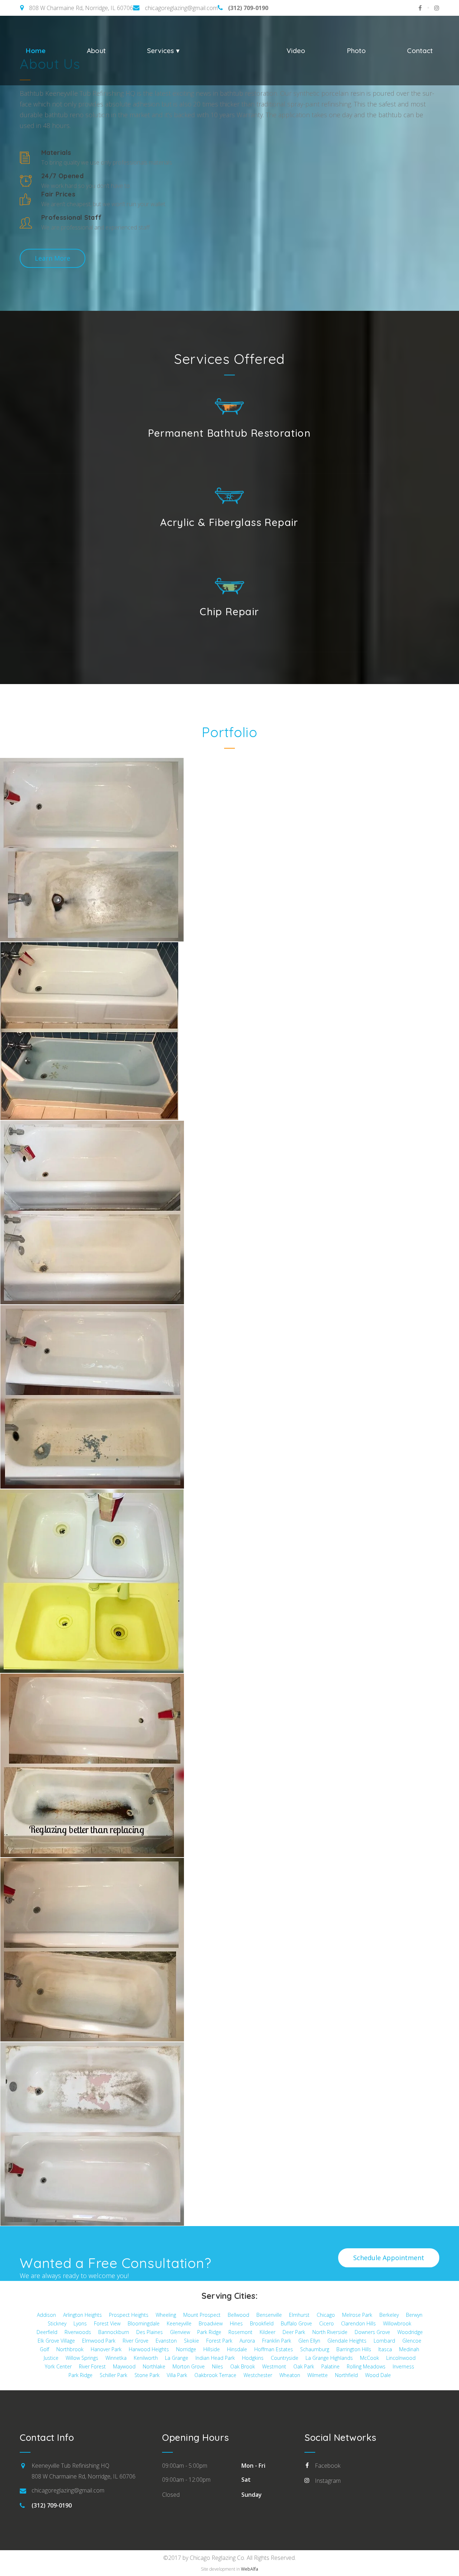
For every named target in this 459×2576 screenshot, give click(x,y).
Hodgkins (253, 2358)
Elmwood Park (99, 2341)
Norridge (186, 2349)
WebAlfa (250, 2569)
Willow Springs (82, 2358)
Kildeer (268, 2332)
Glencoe (412, 2341)
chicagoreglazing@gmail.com (181, 8)
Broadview (211, 2323)
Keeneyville (179, 2323)
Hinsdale (237, 2349)
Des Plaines (150, 2332)
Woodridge (410, 2332)
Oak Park (304, 2366)
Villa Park (177, 2375)
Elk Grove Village (56, 2341)
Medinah (409, 2349)
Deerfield (47, 2332)
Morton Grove (189, 2366)
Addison (46, 2315)
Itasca (385, 2349)
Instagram (328, 2481)
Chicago (326, 2315)
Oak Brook (243, 2366)
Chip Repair (229, 611)
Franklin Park (277, 2341)
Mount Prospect (202, 2315)
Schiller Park (113, 2375)
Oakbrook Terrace (215, 2375)
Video (296, 51)
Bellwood (238, 2315)
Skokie (191, 2341)
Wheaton (290, 2375)
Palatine (330, 2366)
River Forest (92, 2366)
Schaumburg (315, 2349)
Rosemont (240, 2332)
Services (162, 51)
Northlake (154, 2366)
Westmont (274, 2366)
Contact (420, 51)
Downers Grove (372, 2332)
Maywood (124, 2366)
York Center (58, 2366)
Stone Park (147, 2375)
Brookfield (262, 2323)
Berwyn (414, 2315)
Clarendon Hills (358, 2323)
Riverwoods (78, 2332)
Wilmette (318, 2375)
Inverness (403, 2366)
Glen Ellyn (309, 2341)
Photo (356, 51)
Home (36, 51)
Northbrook (70, 2349)
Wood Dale (378, 2375)
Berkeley (389, 2315)
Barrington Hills (354, 2349)
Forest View (107, 2323)
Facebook (328, 2466)
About (96, 51)
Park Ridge (209, 2332)
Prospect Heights (129, 2315)
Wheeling (166, 2315)
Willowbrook (397, 2323)
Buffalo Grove (296, 2323)
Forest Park (219, 2341)
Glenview (180, 2332)
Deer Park (294, 2332)
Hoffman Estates (274, 2349)
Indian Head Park (215, 2358)
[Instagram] (434, 8)
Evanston (166, 2341)
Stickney (57, 2323)
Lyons (80, 2323)
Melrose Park (357, 2315)
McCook (370, 2358)
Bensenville (269, 2315)
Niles (217, 2366)
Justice (51, 2358)
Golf (44, 2349)
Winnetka (116, 2358)
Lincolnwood (401, 2358)
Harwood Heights (149, 2349)
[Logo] (233, 50)
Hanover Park (106, 2349)
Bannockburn (114, 2332)
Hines (236, 2323)
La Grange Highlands (329, 2358)
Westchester (258, 2375)
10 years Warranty (237, 115)
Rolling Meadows (366, 2366)
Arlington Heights (82, 2315)
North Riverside (330, 2332)
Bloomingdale (144, 2323)
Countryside (285, 2358)
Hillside (212, 2349)
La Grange (177, 2358)
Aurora (247, 2341)
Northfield (346, 2375)
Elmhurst (299, 2315)
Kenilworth (146, 2358)
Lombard (384, 2341)
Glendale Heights (347, 2341)
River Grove (136, 2341)
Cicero (326, 2323)
